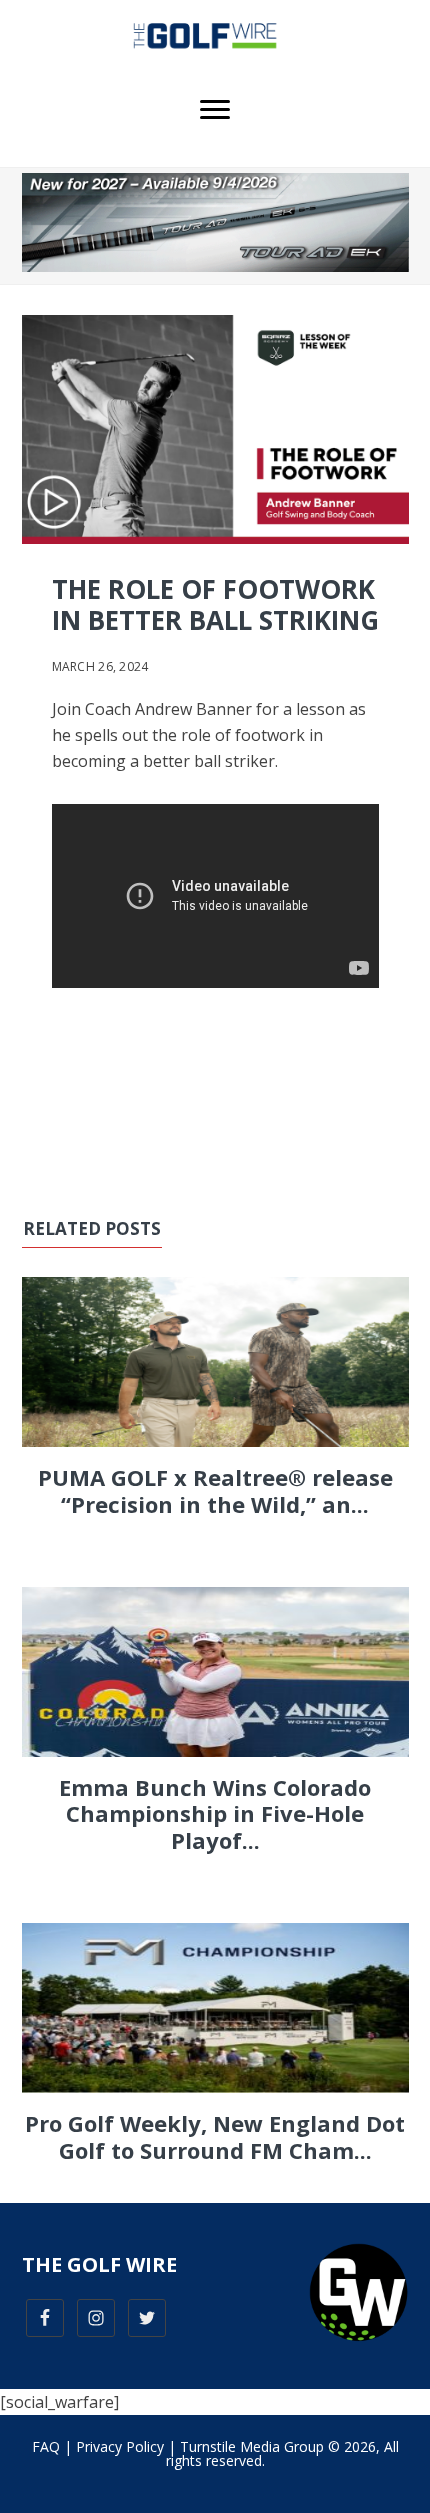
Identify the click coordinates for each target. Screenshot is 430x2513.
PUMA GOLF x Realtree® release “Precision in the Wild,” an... (215, 1490)
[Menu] (215, 110)
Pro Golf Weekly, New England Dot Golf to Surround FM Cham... (215, 2136)
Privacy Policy (120, 2446)
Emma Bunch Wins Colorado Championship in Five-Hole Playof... (215, 1813)
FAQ (46, 2446)
